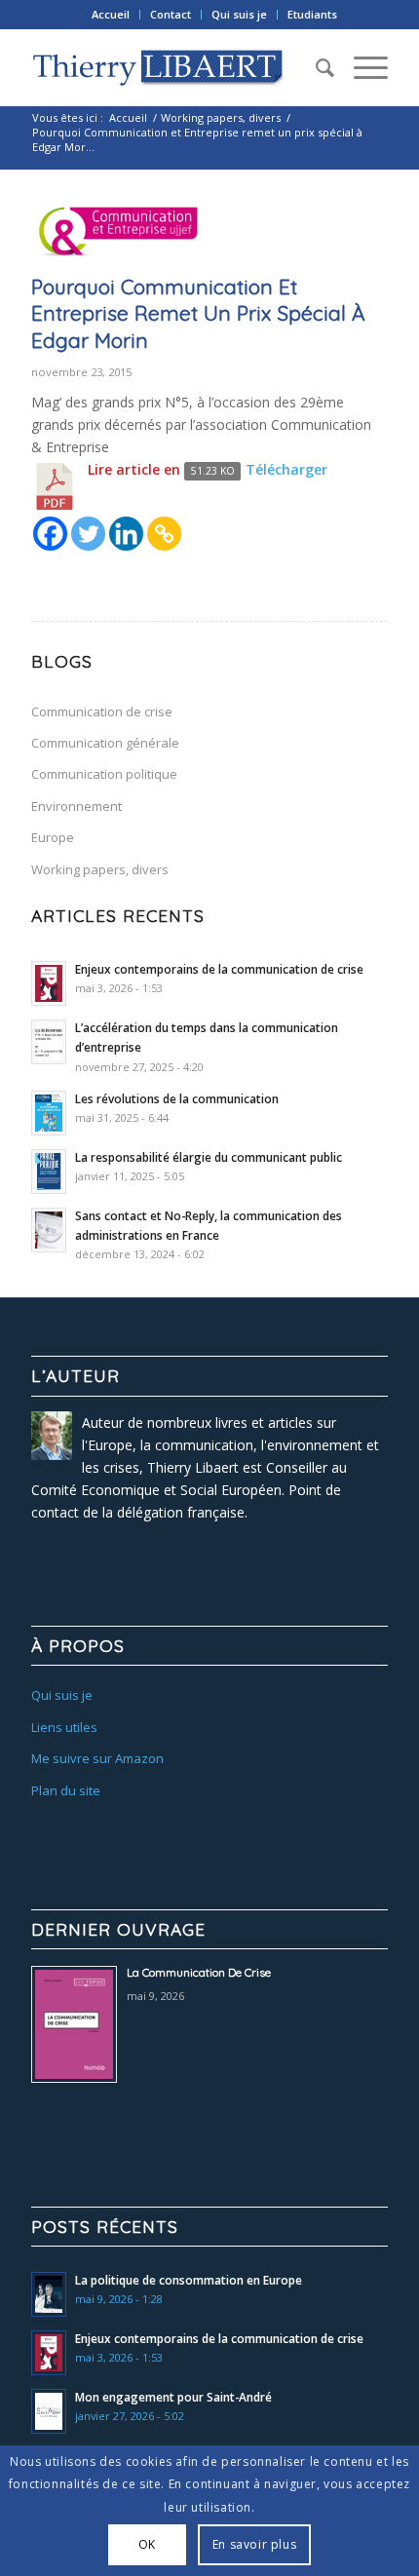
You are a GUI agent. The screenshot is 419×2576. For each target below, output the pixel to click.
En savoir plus (254, 2544)
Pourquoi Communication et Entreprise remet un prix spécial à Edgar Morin (198, 313)
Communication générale (105, 743)
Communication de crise (102, 711)
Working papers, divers (221, 117)
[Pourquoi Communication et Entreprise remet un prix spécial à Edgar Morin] (119, 234)
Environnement (76, 806)
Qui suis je (239, 14)
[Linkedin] (126, 534)
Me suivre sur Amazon (97, 1758)
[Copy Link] (164, 534)
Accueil (111, 14)
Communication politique (104, 774)
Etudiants (312, 14)
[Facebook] (50, 534)
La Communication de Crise (199, 1972)
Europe (53, 837)
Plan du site (66, 1790)
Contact (171, 14)
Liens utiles (64, 1727)
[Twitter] (88, 534)
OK (147, 2544)
